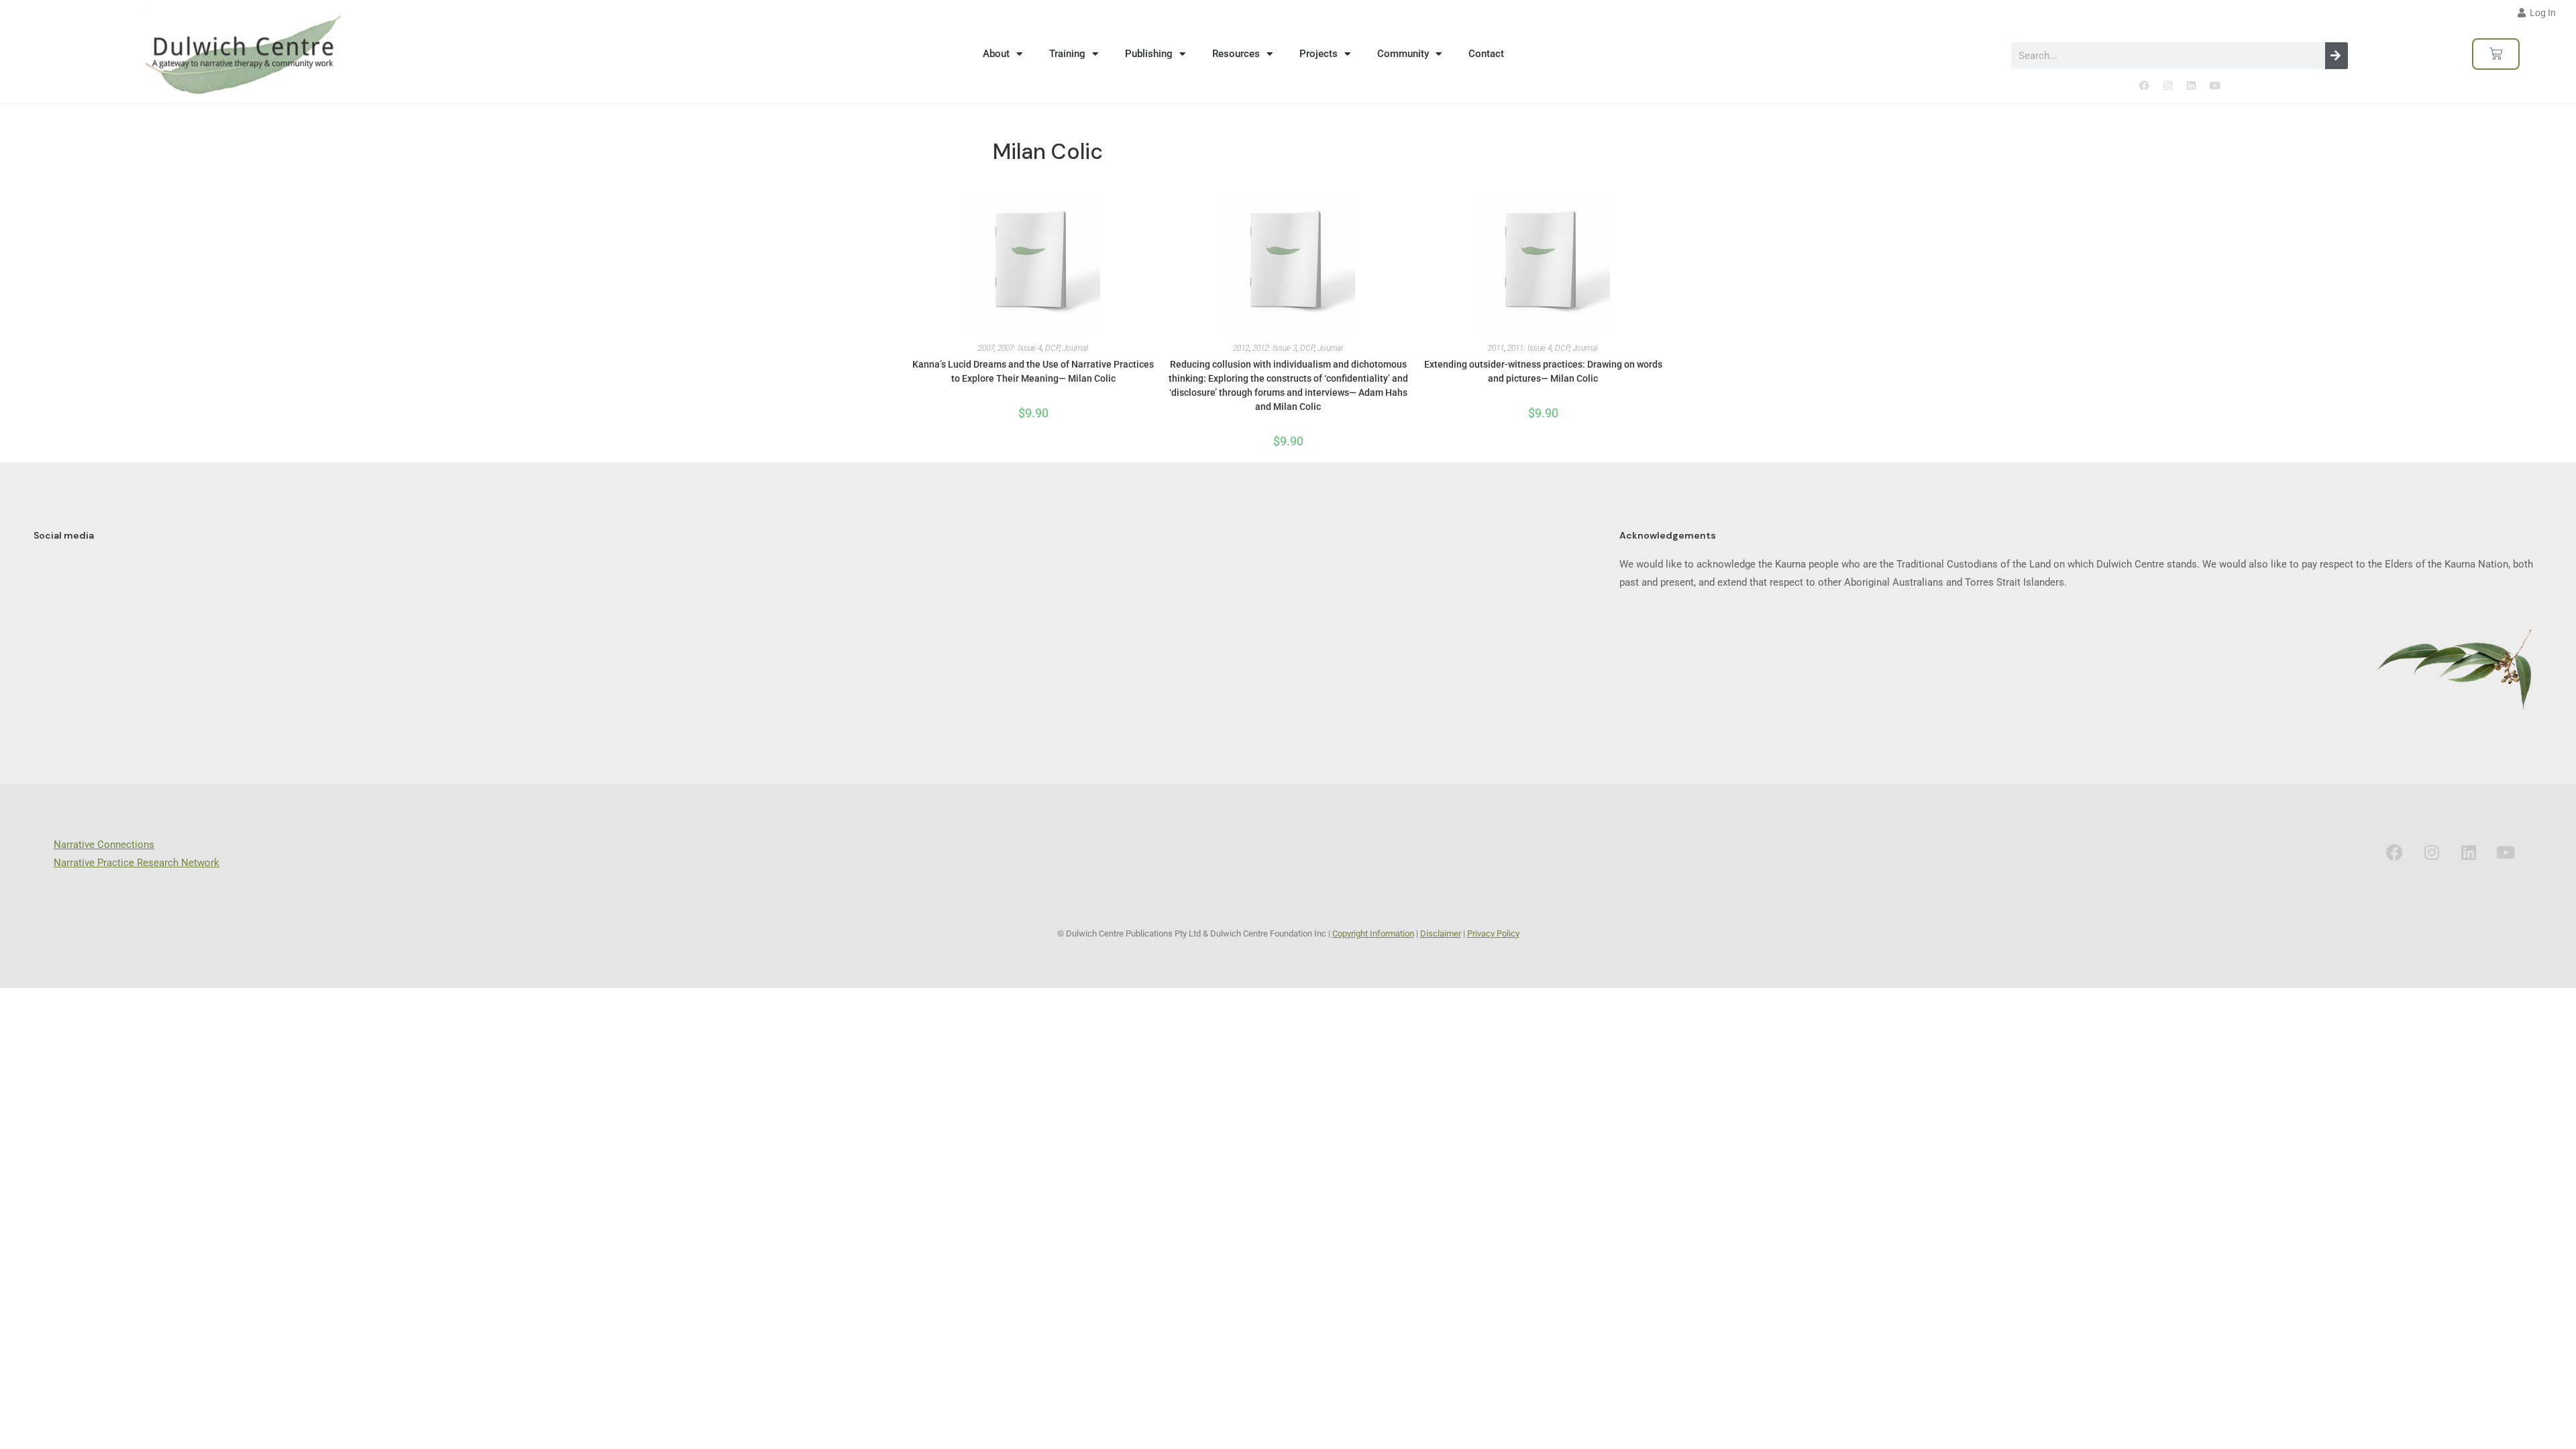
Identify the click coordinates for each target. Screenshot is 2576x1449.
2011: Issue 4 (1529, 348)
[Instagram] (2167, 86)
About (996, 54)
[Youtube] (2214, 86)
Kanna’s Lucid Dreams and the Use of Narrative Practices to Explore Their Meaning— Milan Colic (1033, 371)
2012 (1241, 348)
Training (1067, 54)
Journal (1075, 348)
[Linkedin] (2191, 86)
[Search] (2337, 56)
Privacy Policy (1493, 933)
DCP (1052, 348)
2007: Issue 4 (1020, 348)
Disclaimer (1441, 933)
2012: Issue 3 (1275, 348)
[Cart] (2496, 54)
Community (1403, 54)
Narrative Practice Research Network (137, 863)
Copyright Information (1373, 933)
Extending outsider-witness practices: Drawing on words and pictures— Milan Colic (1543, 371)
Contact (1486, 54)
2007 (986, 348)
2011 (1496, 348)
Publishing (1149, 54)
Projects (1319, 54)
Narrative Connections (104, 845)
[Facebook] (2144, 86)
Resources (1236, 54)
